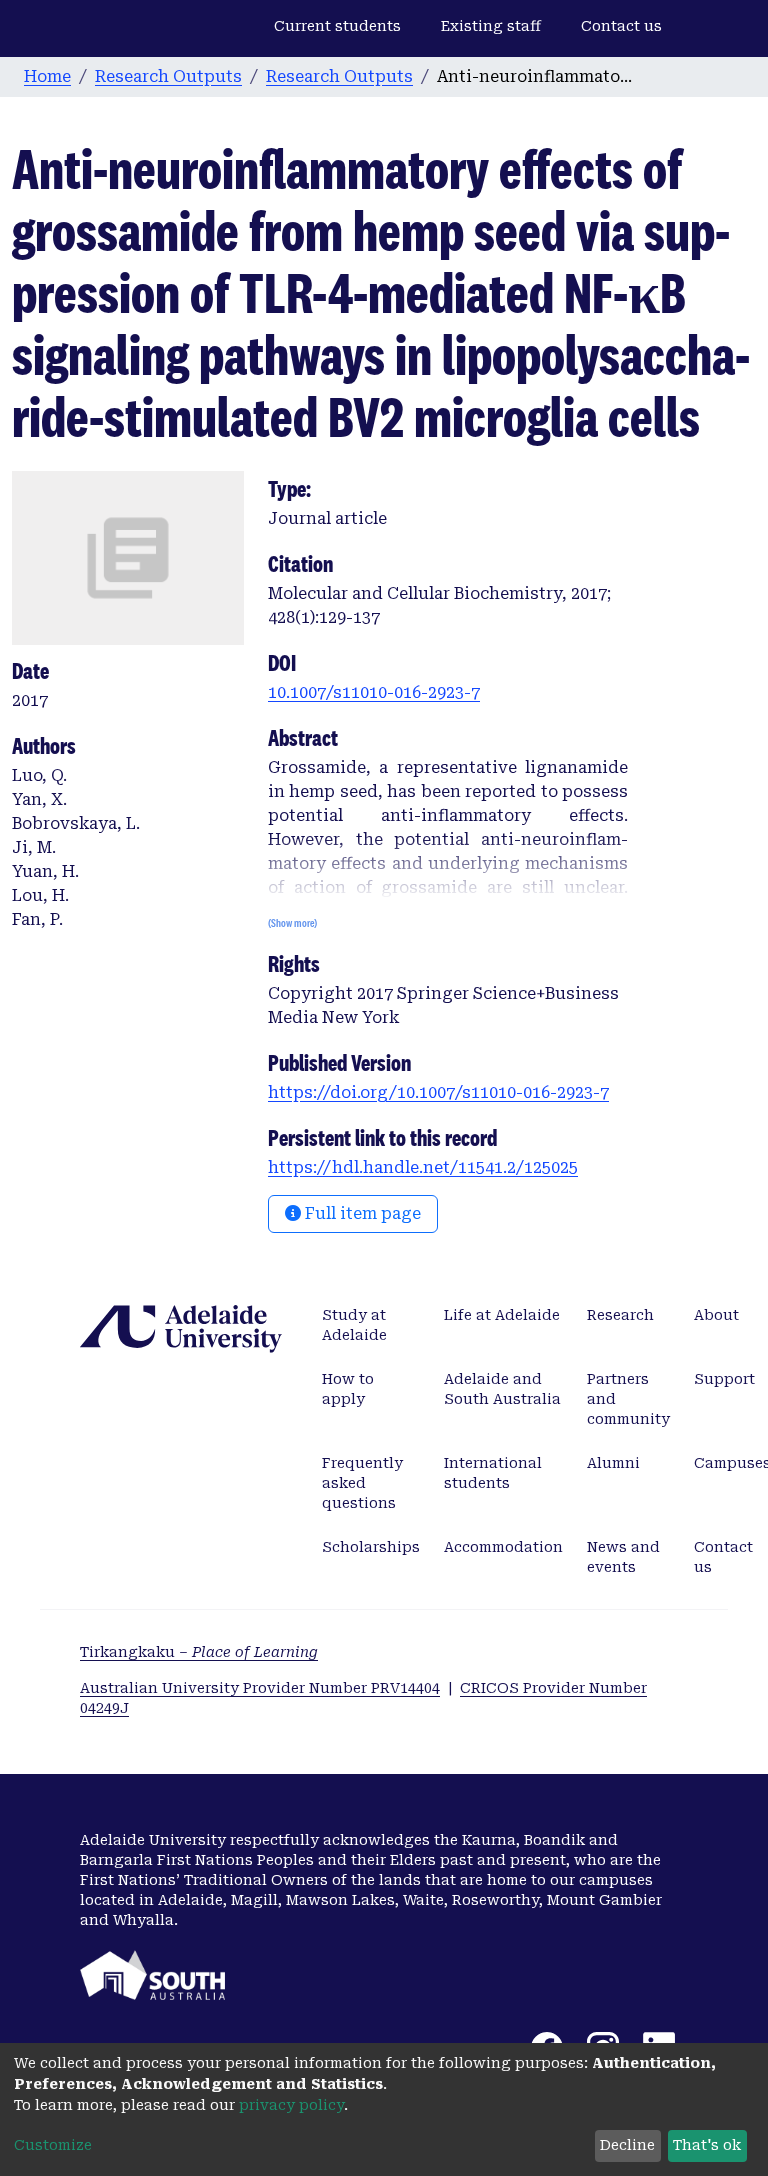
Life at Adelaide (502, 1315)
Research (620, 1315)
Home (47, 76)
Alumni (613, 1463)
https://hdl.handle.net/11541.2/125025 (423, 1167)
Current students (337, 26)
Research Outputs (168, 76)
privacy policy (291, 2105)
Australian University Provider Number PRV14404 (260, 1688)
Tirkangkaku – (199, 1652)
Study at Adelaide (354, 1325)
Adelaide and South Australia (502, 1389)
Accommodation (503, 1547)
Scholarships (371, 1547)
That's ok (707, 2145)
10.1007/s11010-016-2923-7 (374, 692)
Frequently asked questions (362, 1483)
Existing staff (491, 26)
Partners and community (628, 1399)
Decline (627, 2145)
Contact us (621, 26)
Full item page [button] (361, 1213)
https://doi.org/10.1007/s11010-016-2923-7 (438, 1092)
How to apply (348, 1389)
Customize (53, 2145)
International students (493, 1473)
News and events (623, 1557)
